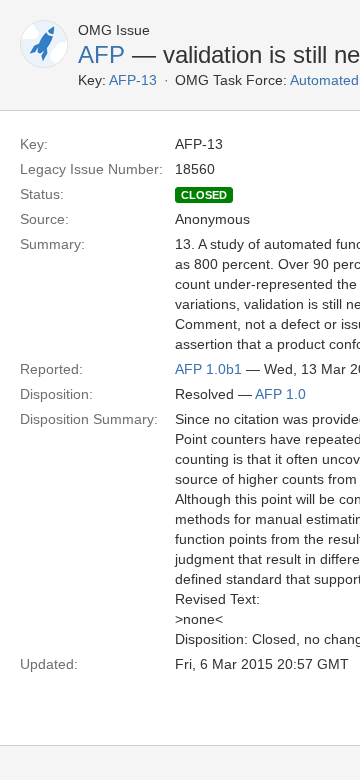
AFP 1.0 (280, 394)
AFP (101, 54)
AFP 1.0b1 (208, 369)
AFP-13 (133, 80)
